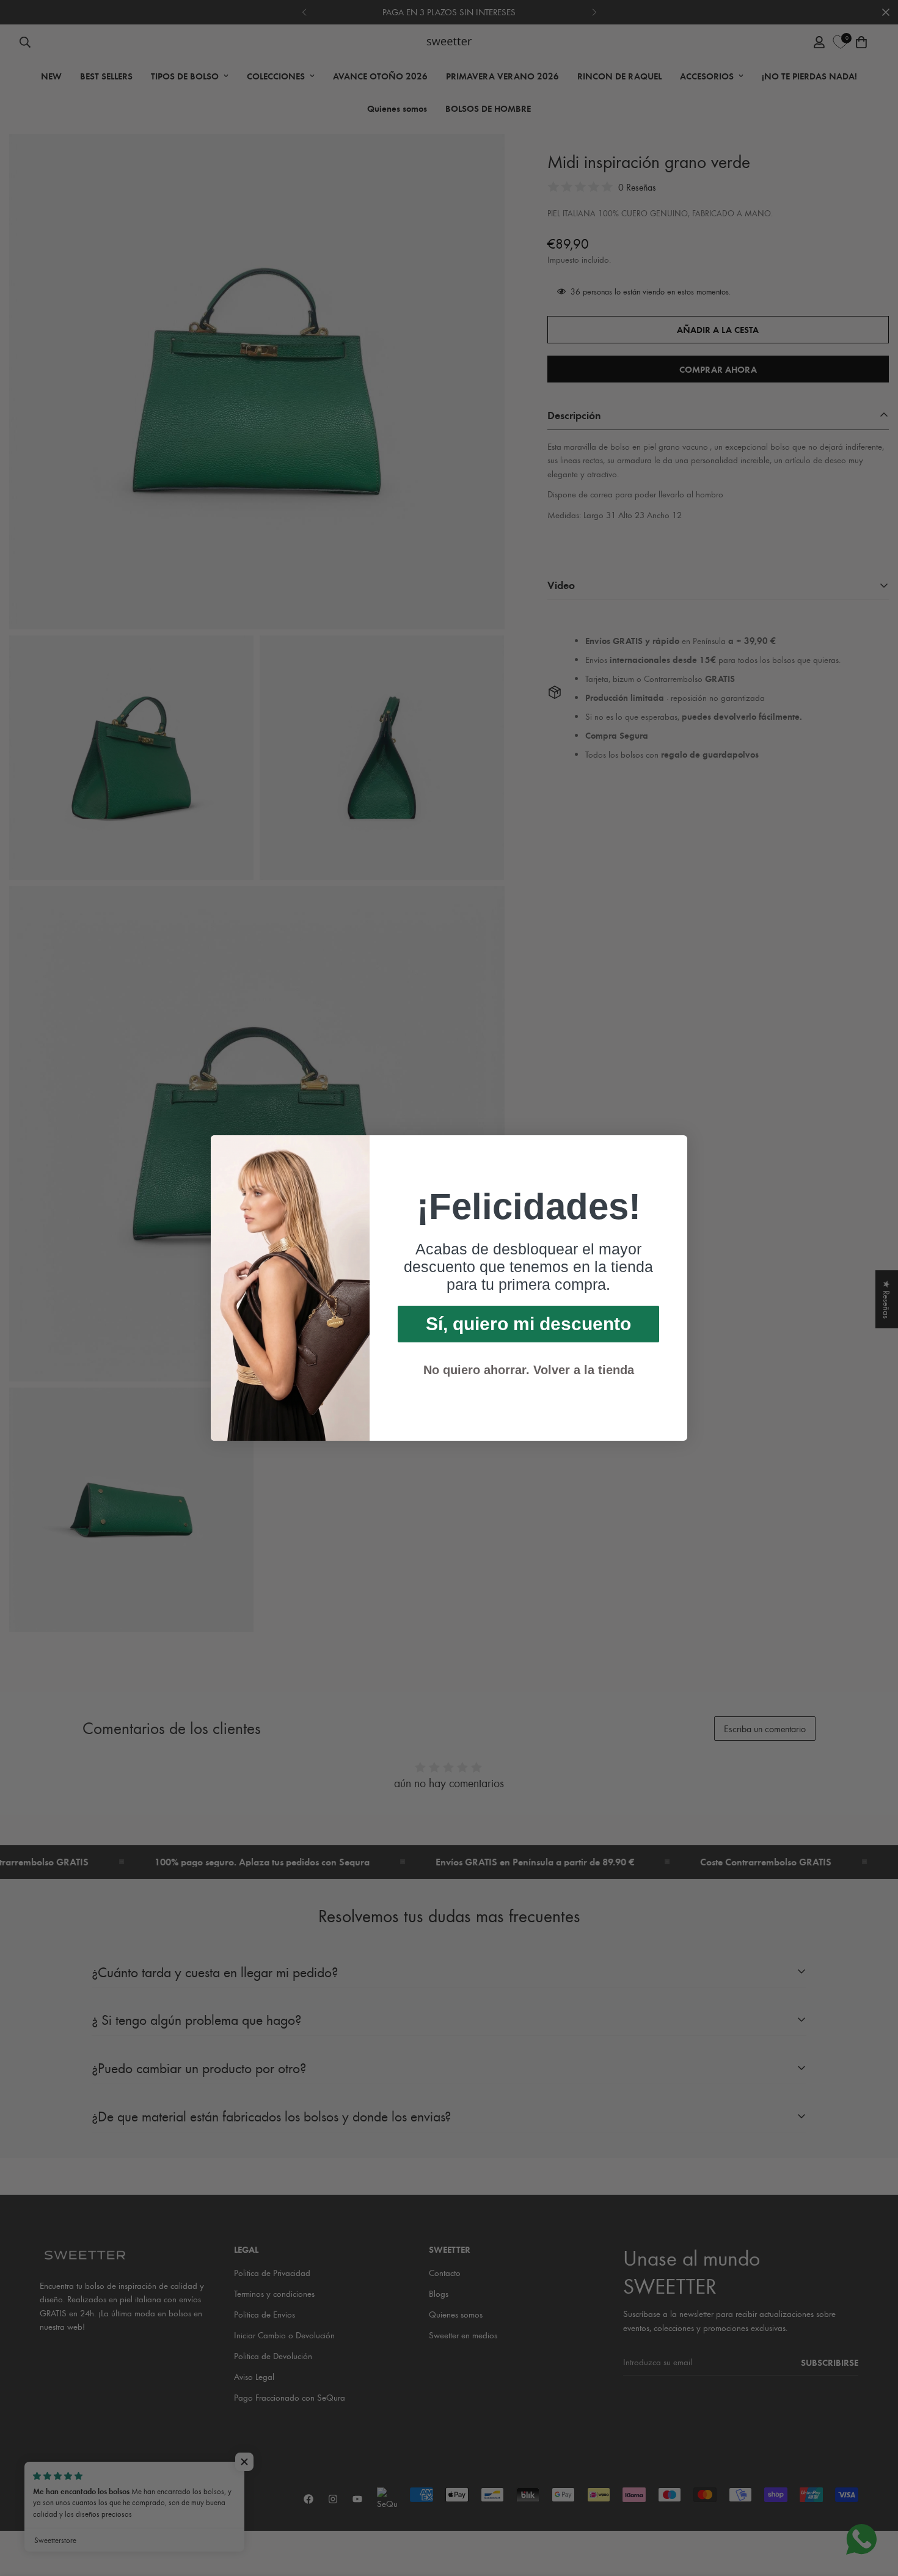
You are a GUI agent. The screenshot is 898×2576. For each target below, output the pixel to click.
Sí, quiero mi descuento (528, 1324)
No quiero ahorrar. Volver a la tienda (529, 1370)
